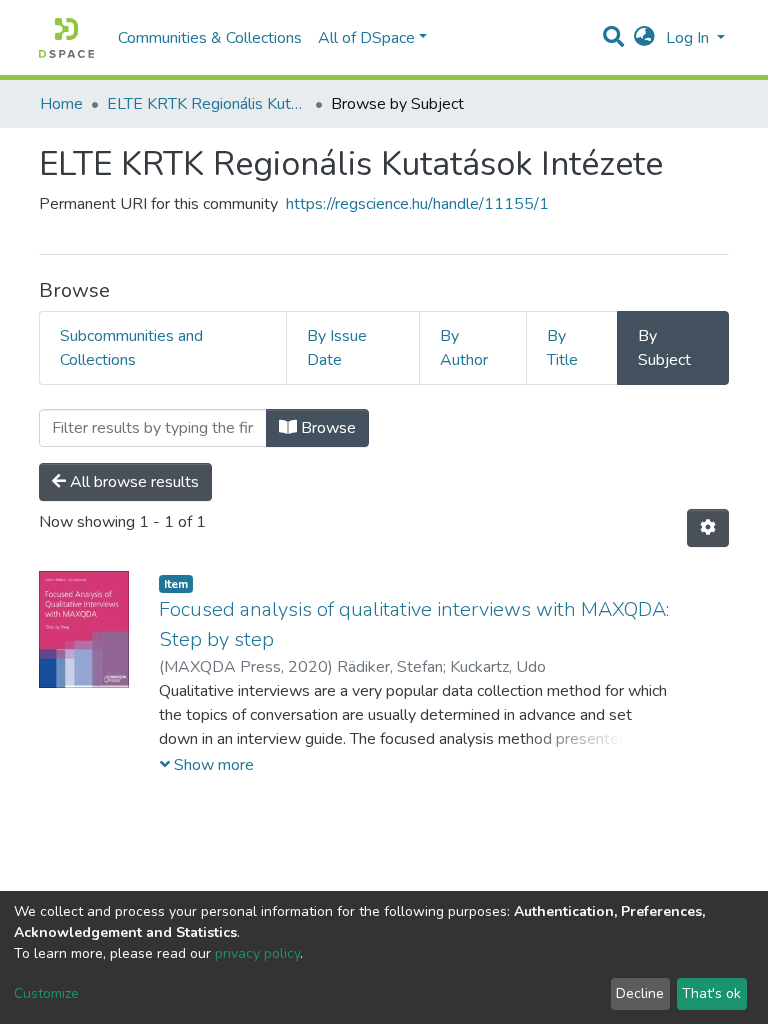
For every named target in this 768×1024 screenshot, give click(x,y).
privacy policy (257, 953)
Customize (46, 993)
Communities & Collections (210, 38)
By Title (562, 348)
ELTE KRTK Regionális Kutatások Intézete (207, 104)
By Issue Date (337, 348)
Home (61, 104)
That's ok (711, 993)
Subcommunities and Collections (131, 348)
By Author (464, 348)
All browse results (132, 482)
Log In (689, 38)
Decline (640, 993)
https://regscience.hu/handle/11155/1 (417, 204)
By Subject (664, 348)
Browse (326, 428)
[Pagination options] (708, 528)
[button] (644, 38)
